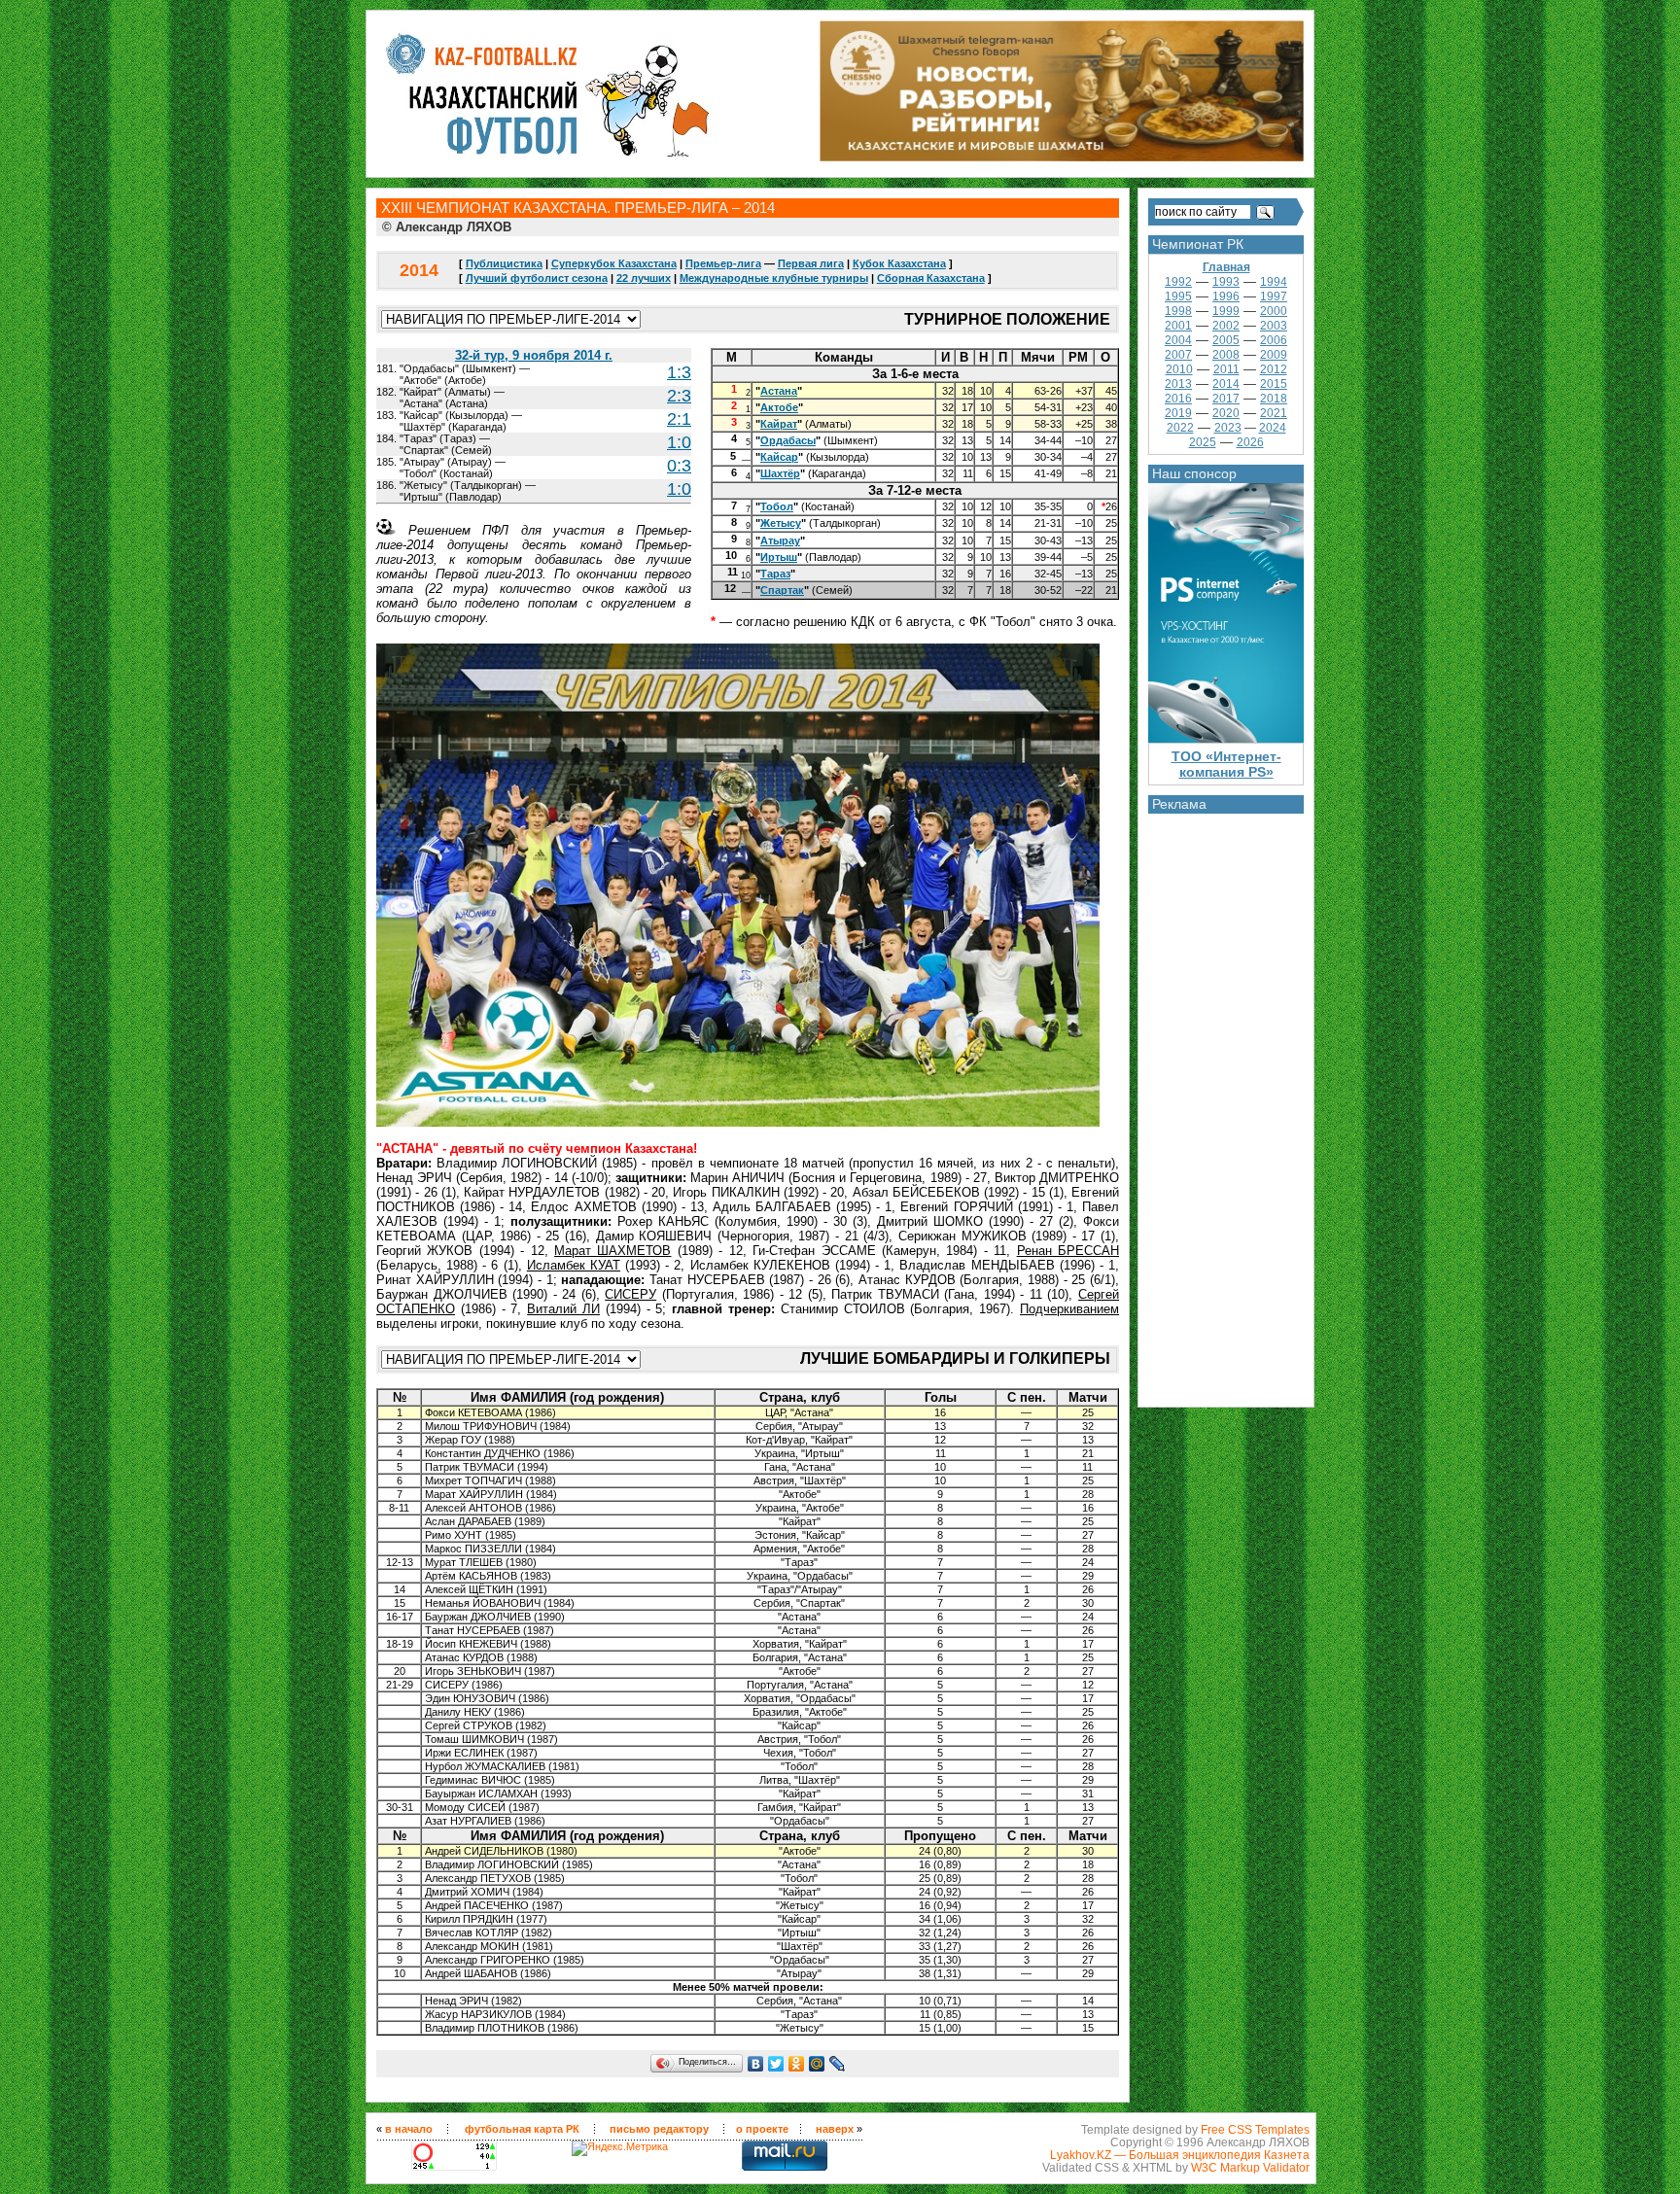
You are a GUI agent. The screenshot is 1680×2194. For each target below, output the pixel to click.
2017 (1226, 399)
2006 (1274, 340)
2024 (1273, 428)
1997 (1274, 296)
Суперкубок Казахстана (614, 263)
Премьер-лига (723, 263)
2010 (1179, 369)
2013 (1178, 384)
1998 (1178, 311)
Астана (779, 391)
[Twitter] (776, 2064)
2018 (1274, 399)
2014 (1226, 384)
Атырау (780, 540)
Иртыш (779, 557)
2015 (1274, 384)
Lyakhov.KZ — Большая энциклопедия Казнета (1180, 2155)
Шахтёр (780, 473)
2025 (1203, 442)
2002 (1226, 326)
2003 (1274, 326)
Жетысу (781, 523)
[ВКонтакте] (756, 2064)
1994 (1274, 282)
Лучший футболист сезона (537, 278)
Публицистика (504, 263)
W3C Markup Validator (1250, 2167)
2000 (1274, 311)
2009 (1274, 355)
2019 (1178, 413)
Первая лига (811, 263)
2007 (1178, 355)
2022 (1180, 428)
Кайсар (779, 457)
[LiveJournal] (838, 2064)
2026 (1250, 442)
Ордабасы (788, 440)
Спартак (782, 590)
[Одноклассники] (797, 2064)
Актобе (779, 407)
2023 (1228, 428)
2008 (1226, 355)
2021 (1274, 413)
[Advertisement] (1226, 1105)
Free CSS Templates (1255, 2129)
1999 (1226, 311)
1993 (1226, 282)
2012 (1274, 369)
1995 (1178, 296)
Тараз (775, 574)
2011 (1226, 369)
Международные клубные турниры (774, 278)
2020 (1226, 413)
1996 (1226, 296)
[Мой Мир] (817, 2064)
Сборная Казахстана (931, 278)
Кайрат (779, 424)
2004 (1178, 340)
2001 (1178, 326)
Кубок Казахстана (899, 263)
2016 (1178, 399)
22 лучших (644, 278)
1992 (1178, 282)
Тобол (777, 506)
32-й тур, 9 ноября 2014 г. (534, 355)
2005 (1226, 340)
